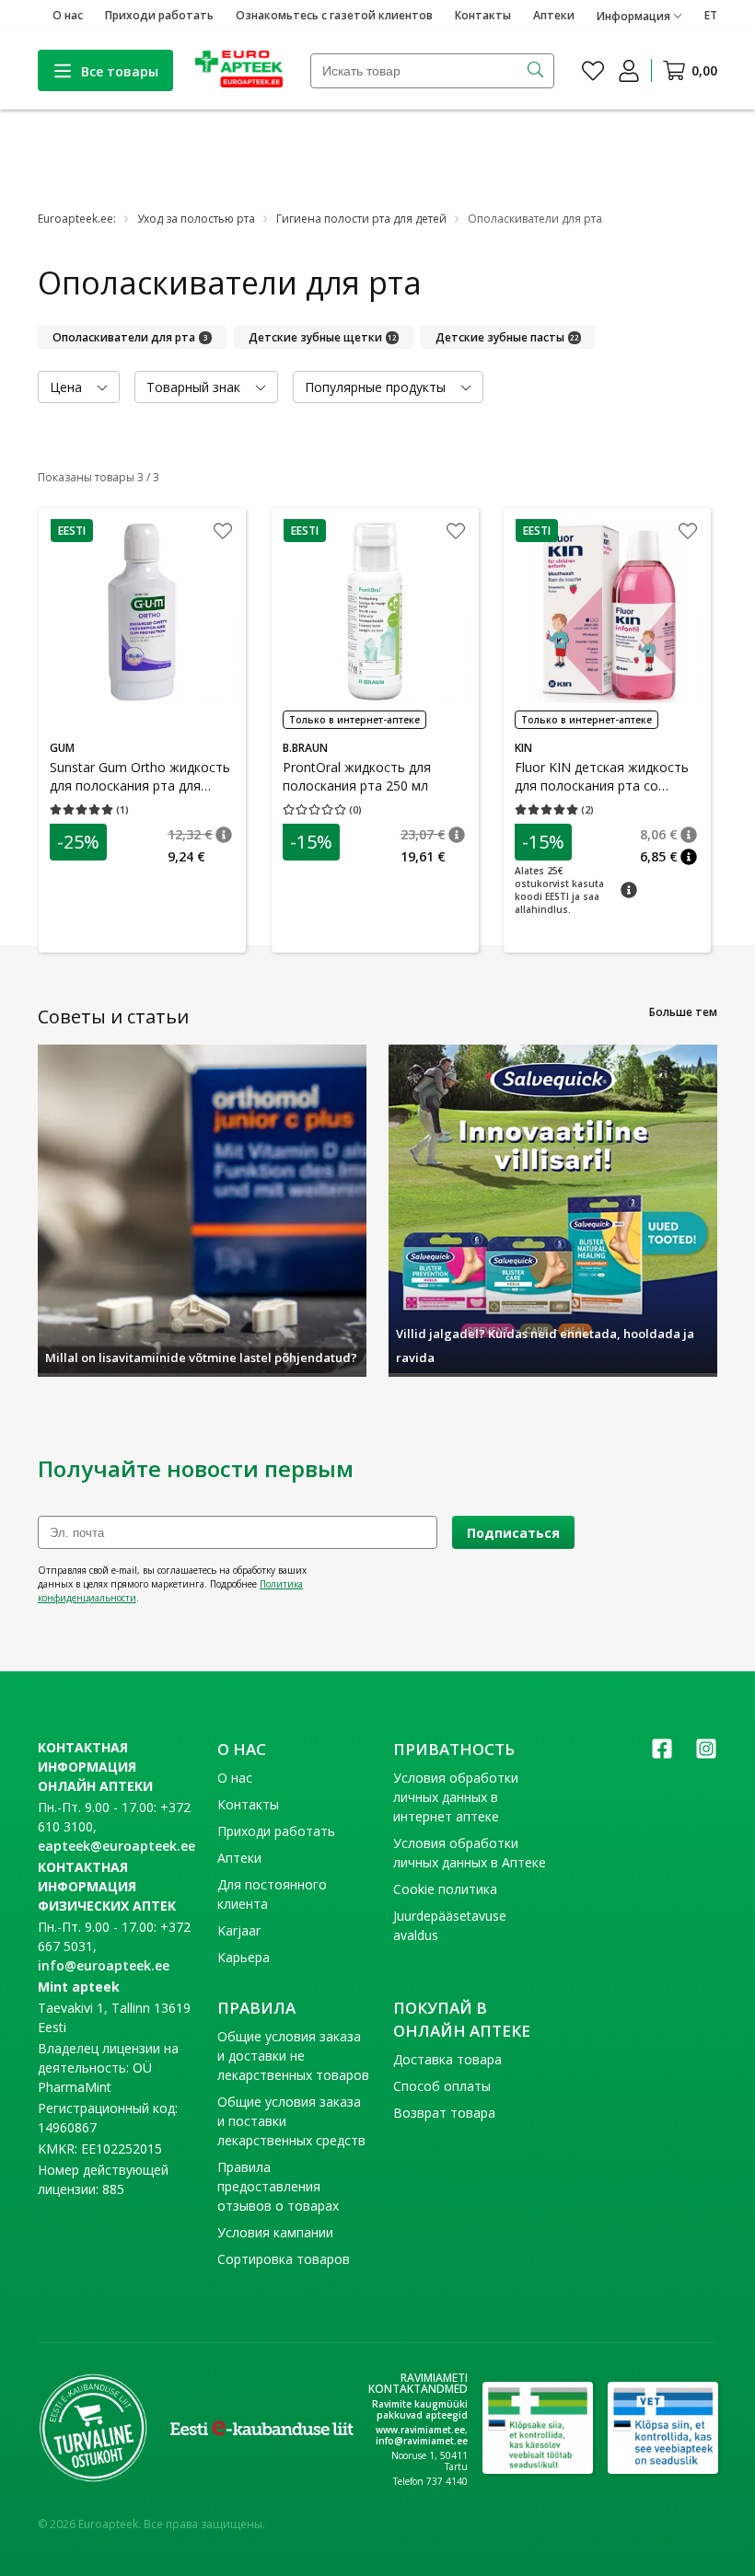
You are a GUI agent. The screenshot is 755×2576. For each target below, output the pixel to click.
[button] (72, 531)
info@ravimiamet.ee (422, 2441)
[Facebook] (662, 1755)
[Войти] (629, 71)
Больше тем (683, 1012)
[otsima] (537, 71)
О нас (68, 15)
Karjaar (239, 1930)
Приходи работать (159, 15)
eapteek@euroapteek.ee (116, 1846)
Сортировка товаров (284, 2259)
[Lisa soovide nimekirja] (223, 533)
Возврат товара (444, 2113)
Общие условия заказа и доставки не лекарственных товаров (293, 2056)
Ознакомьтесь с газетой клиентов (334, 15)
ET (711, 15)
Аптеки (554, 15)
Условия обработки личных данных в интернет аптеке (456, 1797)
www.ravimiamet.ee (420, 2430)
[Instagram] (706, 1755)
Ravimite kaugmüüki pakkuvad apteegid (420, 2409)
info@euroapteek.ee (104, 1965)
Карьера (244, 1957)
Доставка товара (447, 2059)
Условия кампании (275, 2232)
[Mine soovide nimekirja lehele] (593, 71)
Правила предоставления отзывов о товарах (278, 2186)
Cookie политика (445, 1889)
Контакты (483, 15)
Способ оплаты (442, 2086)
